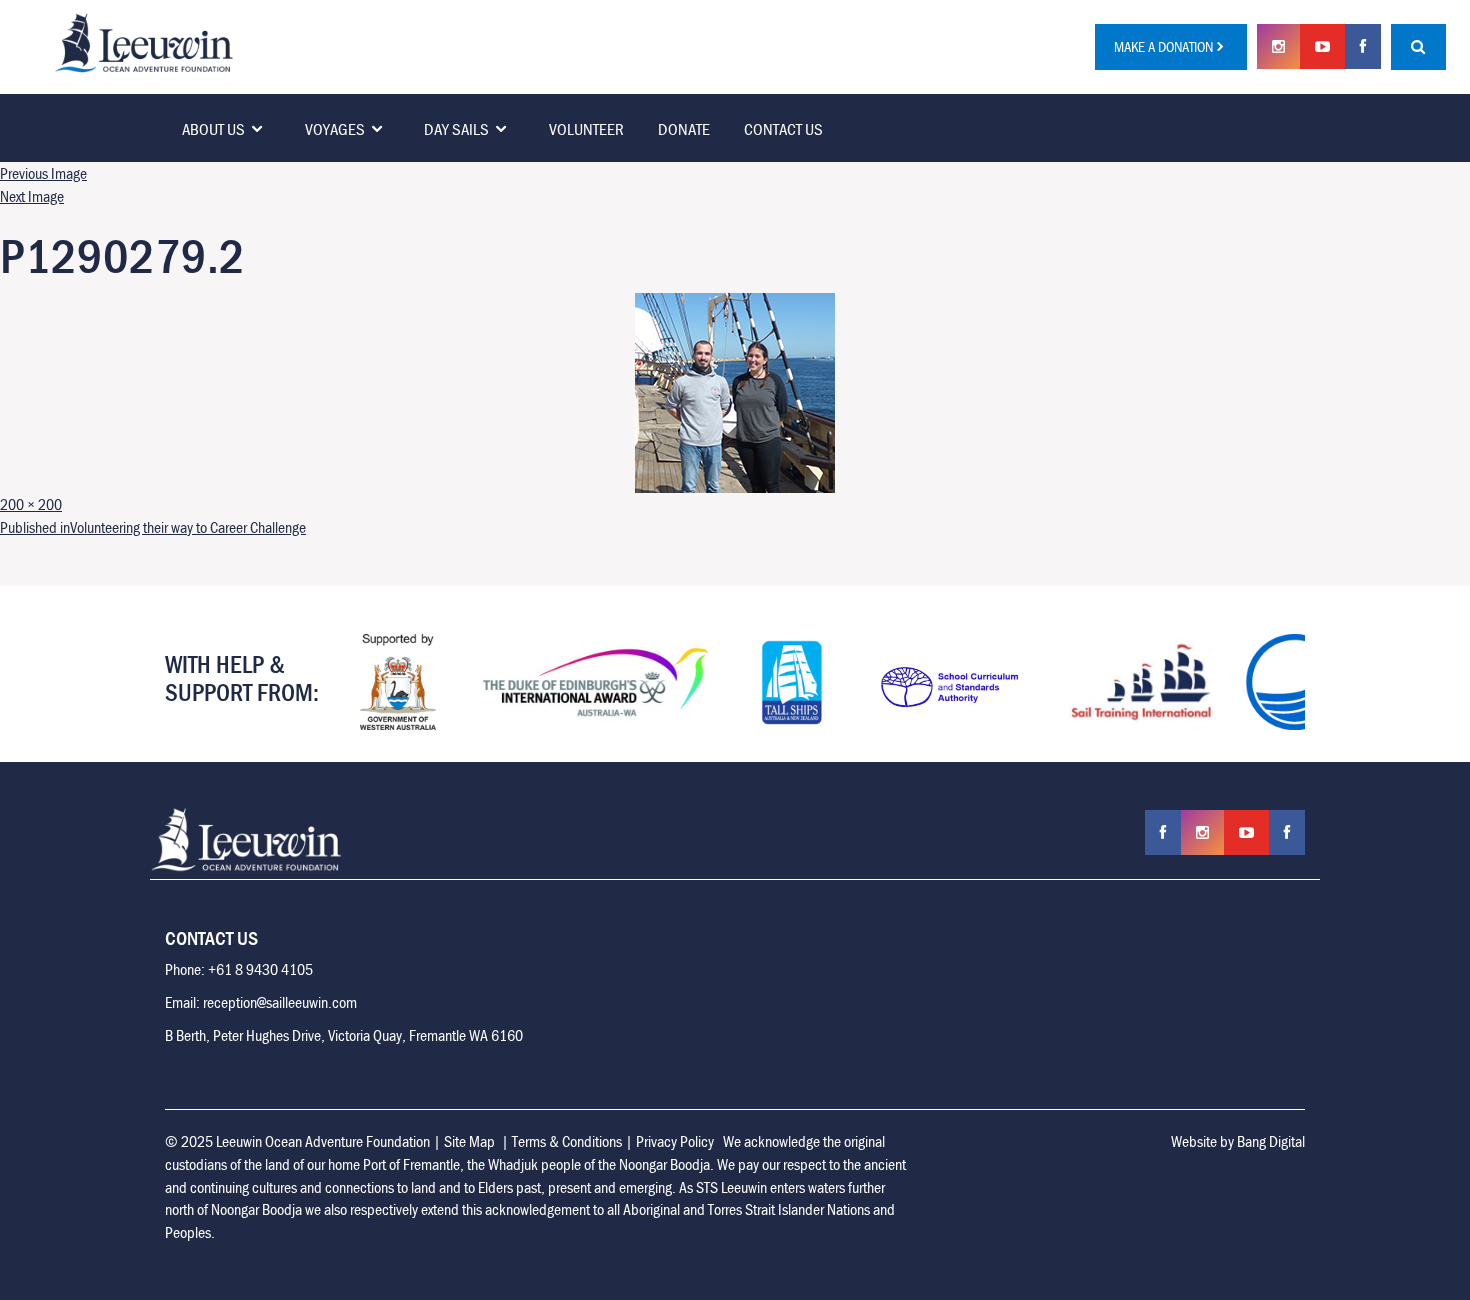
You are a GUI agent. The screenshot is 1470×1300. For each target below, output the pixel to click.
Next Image (32, 196)
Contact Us (783, 129)
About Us (213, 129)
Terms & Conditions (567, 1141)
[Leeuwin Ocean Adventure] (144, 41)
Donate (684, 129)
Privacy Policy (675, 1141)
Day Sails (456, 129)
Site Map (469, 1141)
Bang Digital (1271, 1141)
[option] (398, 682)
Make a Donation (1163, 46)
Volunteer (586, 129)
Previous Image (43, 173)
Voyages (335, 129)
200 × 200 (31, 504)
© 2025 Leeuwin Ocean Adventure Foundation (297, 1141)
